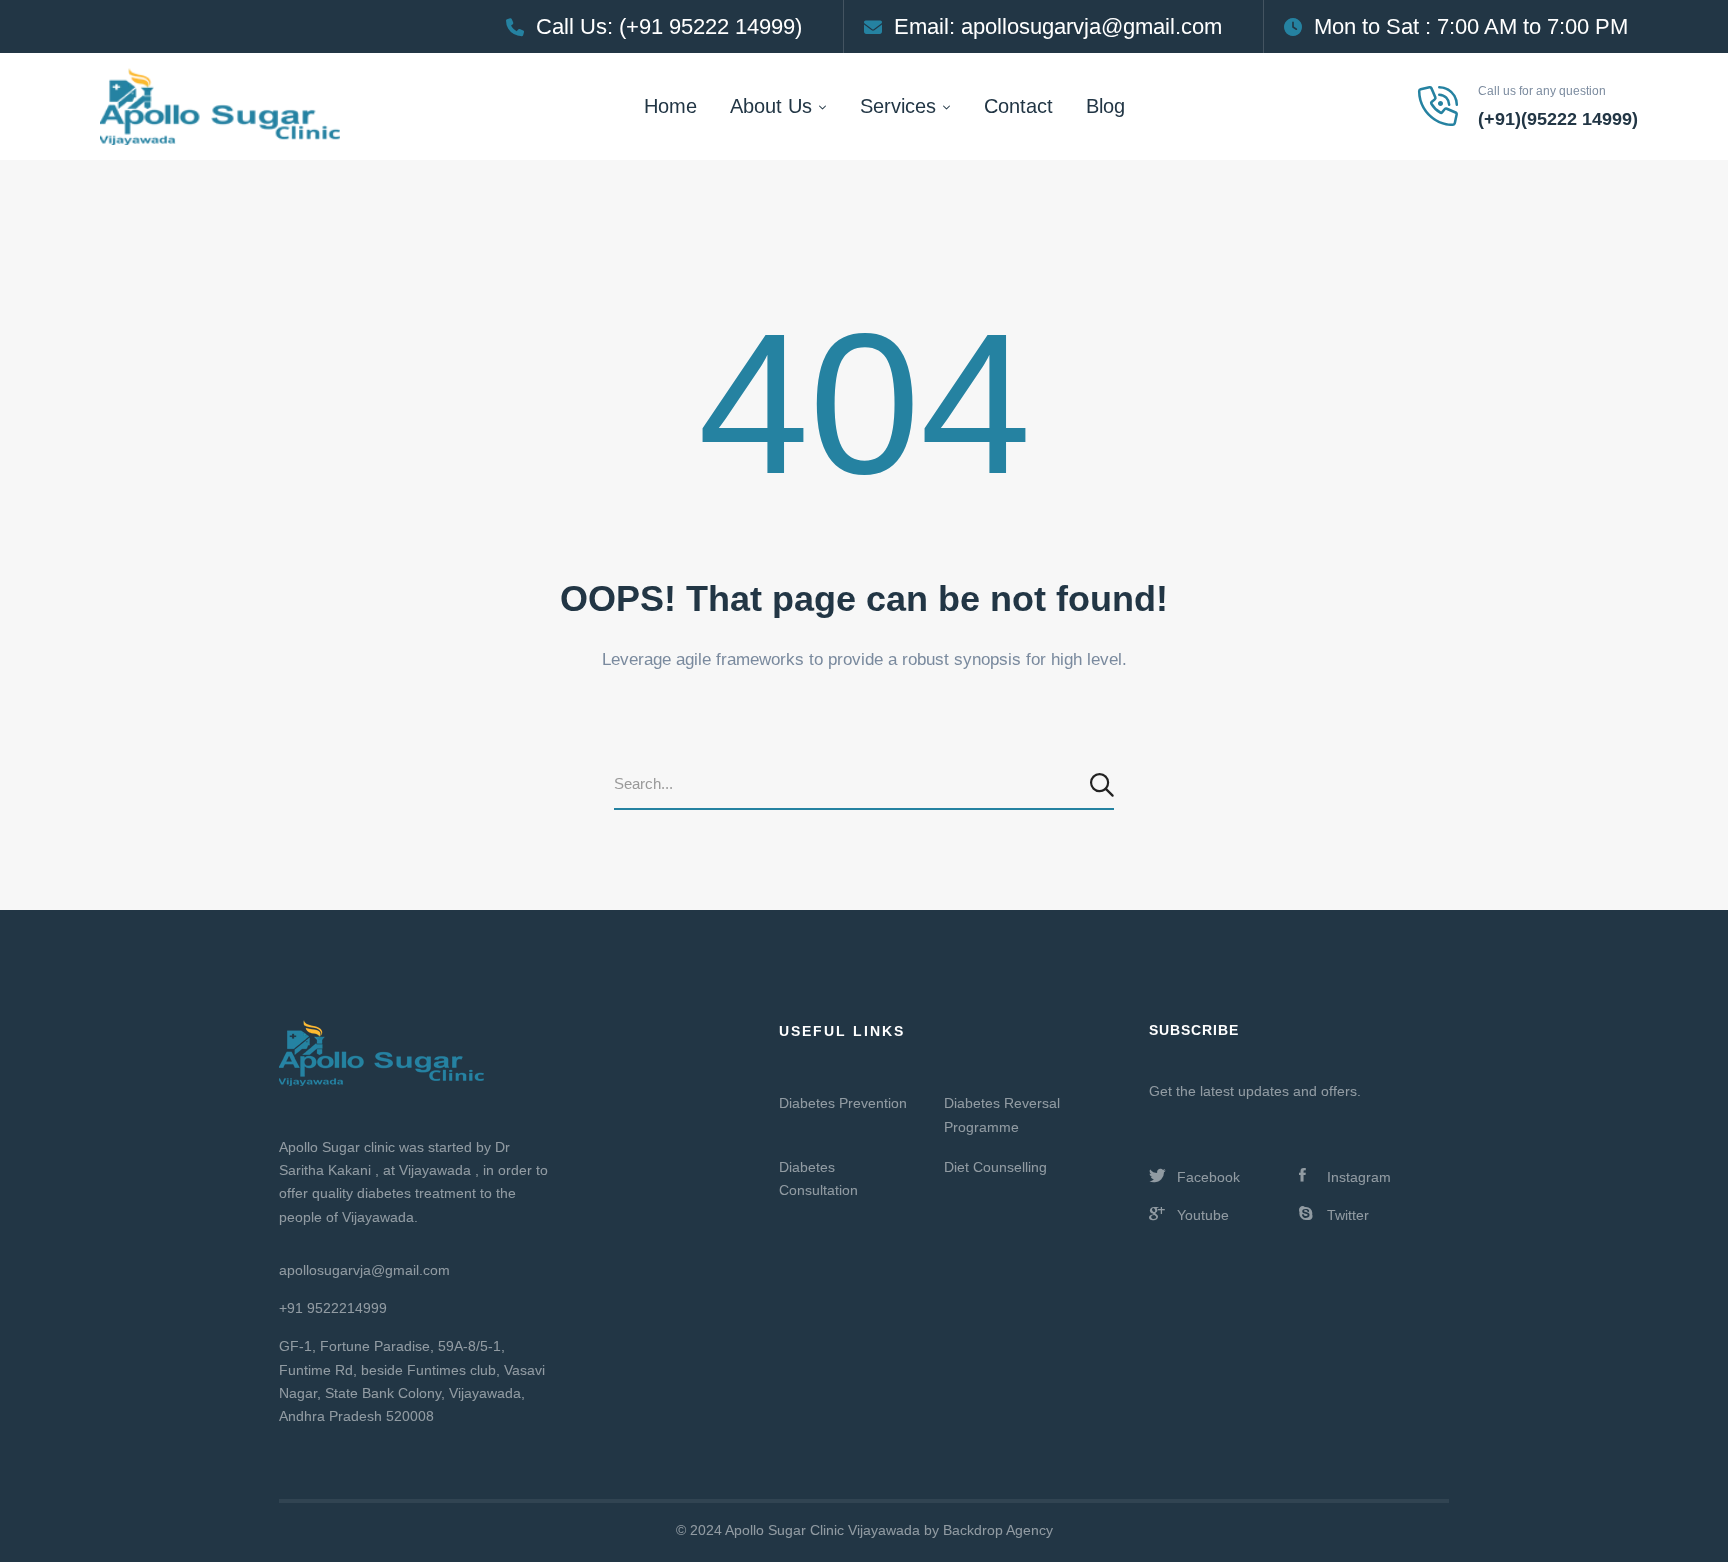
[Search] (1104, 785)
